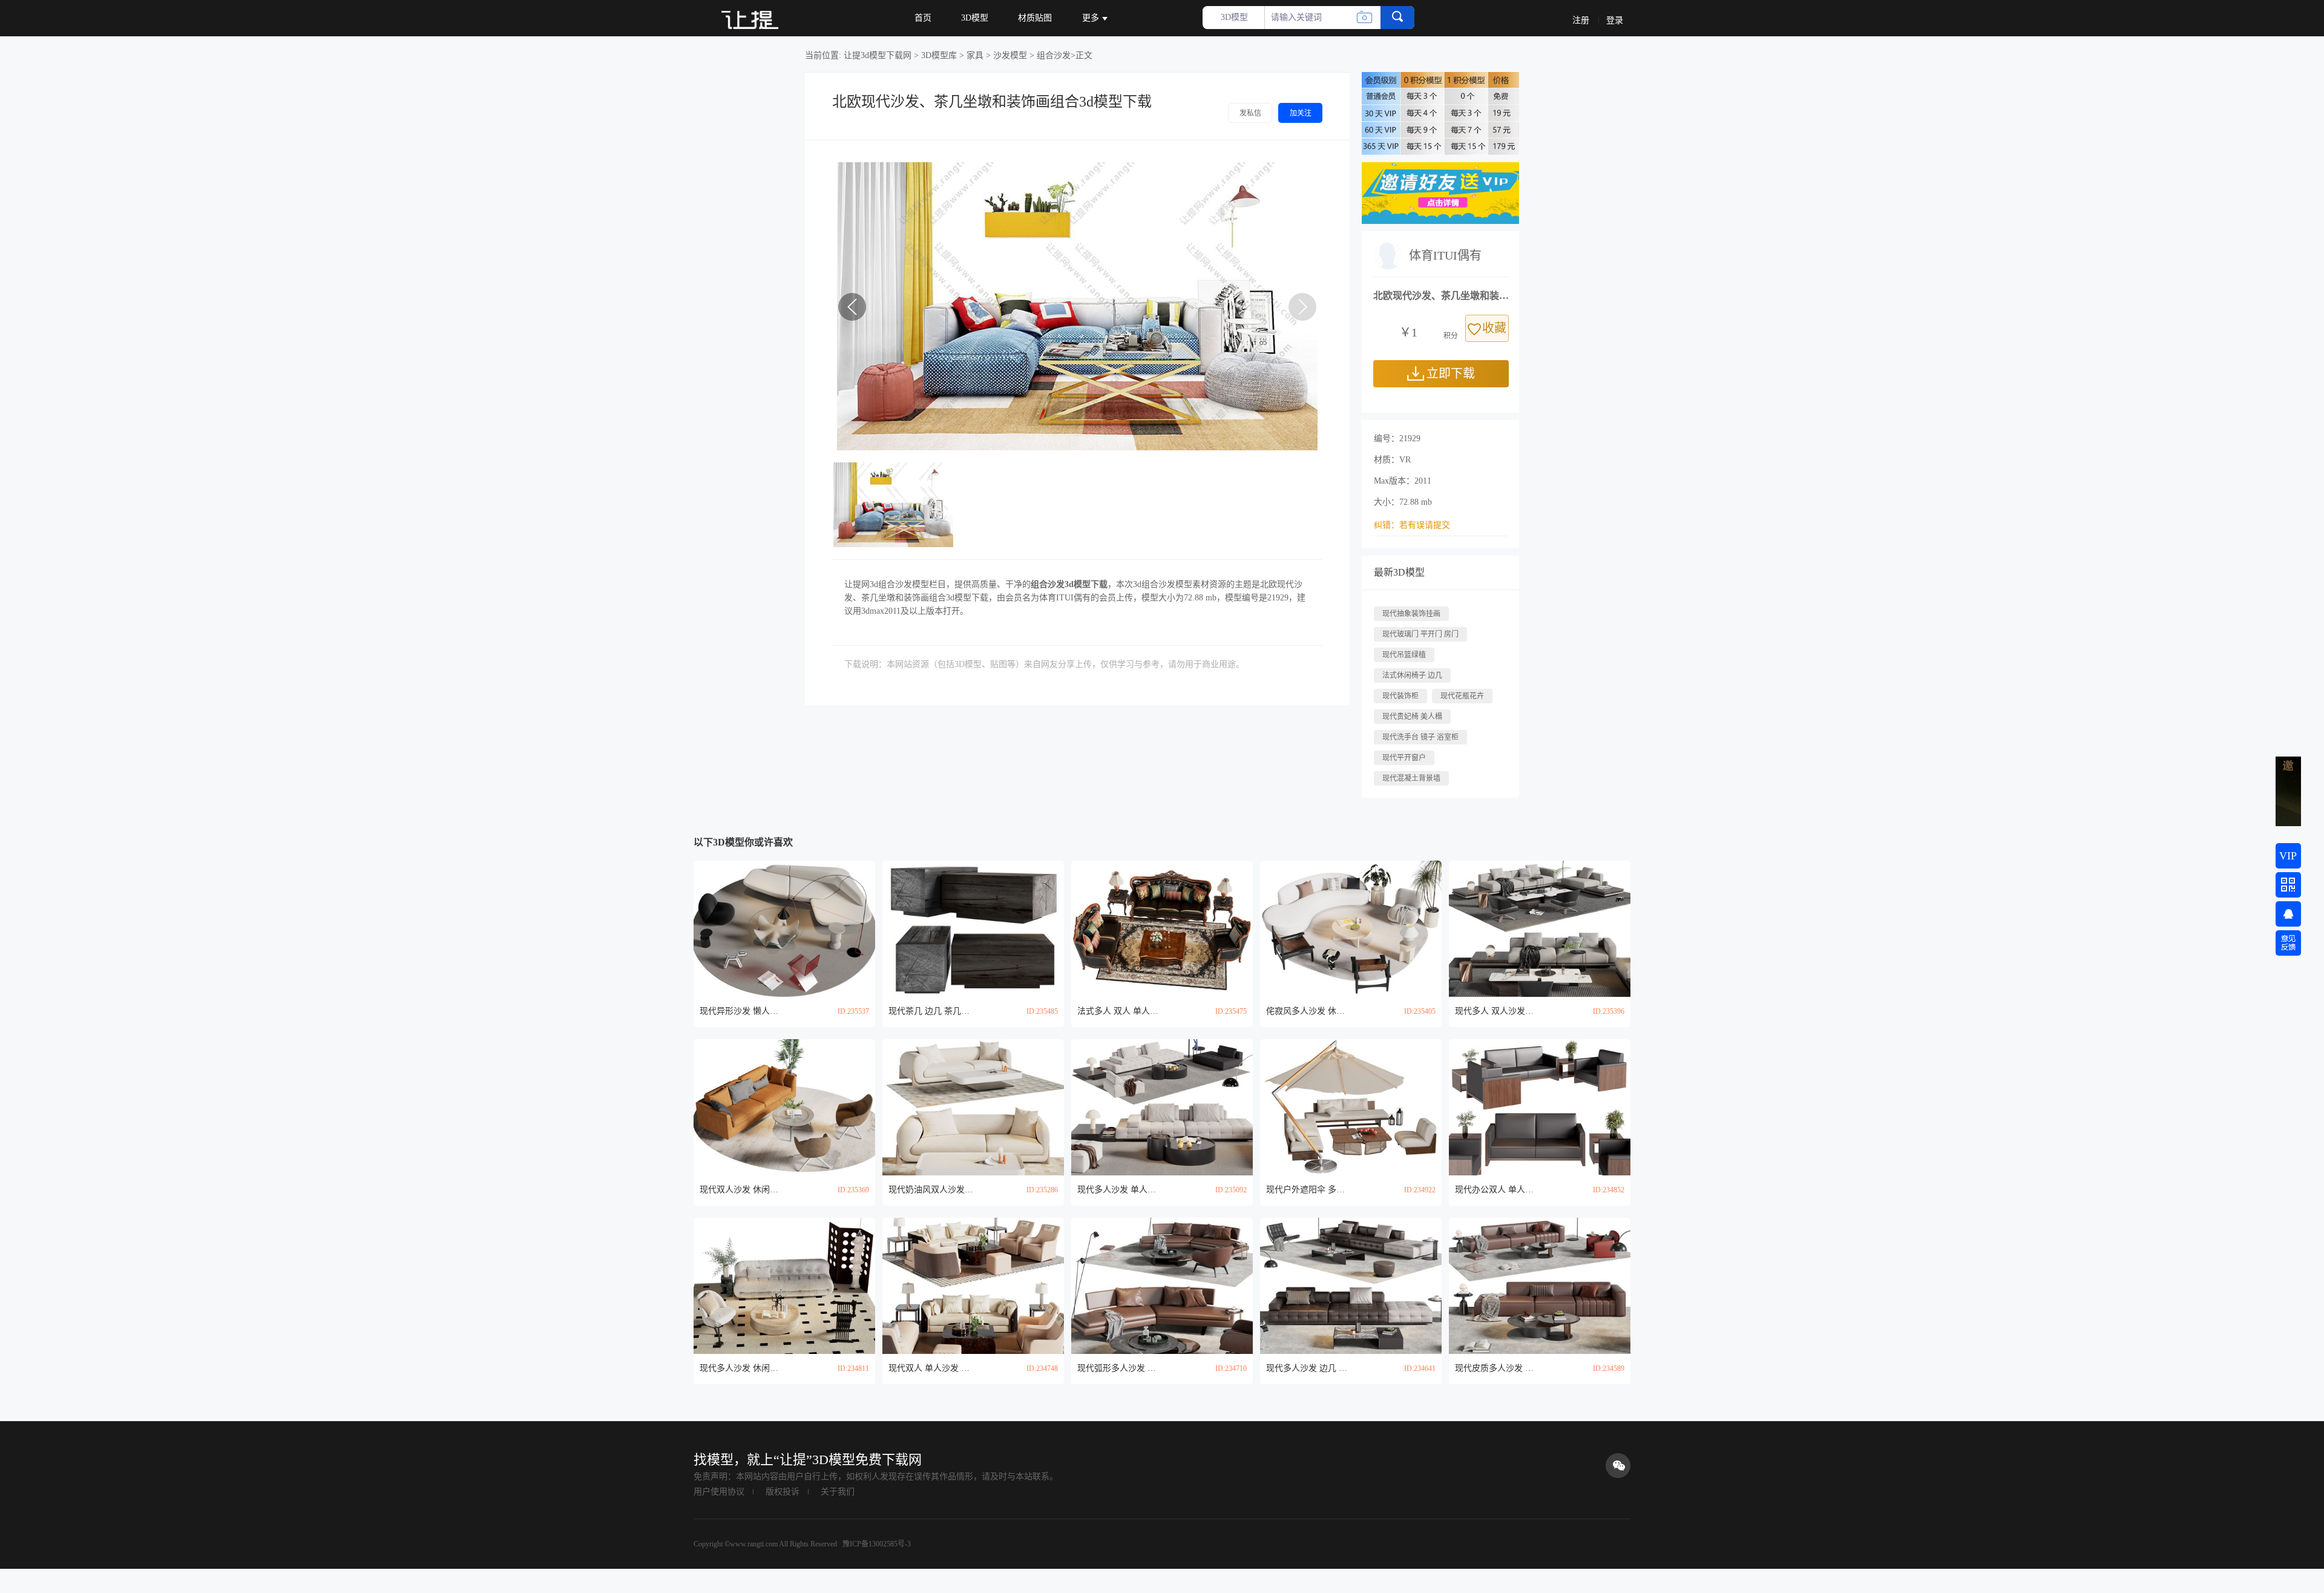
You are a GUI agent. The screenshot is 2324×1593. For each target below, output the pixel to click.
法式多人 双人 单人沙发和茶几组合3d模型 (1120, 1011)
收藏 (1494, 328)
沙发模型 (1010, 55)
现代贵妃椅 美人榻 (1412, 717)
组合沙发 (1054, 55)
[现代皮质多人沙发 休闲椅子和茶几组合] (1540, 1286)
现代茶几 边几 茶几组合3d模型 (931, 1011)
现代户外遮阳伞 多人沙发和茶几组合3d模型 (1308, 1190)
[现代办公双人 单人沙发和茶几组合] (1540, 1107)
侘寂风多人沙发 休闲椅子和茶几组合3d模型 (1308, 1011)
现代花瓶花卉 (1462, 696)
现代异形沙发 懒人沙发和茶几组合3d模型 (742, 1011)
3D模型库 (939, 55)
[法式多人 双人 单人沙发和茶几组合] (1162, 929)
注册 (1581, 20)
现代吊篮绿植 (1404, 655)
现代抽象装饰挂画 (1411, 614)
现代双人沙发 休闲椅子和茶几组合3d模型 (742, 1190)
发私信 (1250, 113)
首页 (923, 18)
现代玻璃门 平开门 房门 (1420, 634)
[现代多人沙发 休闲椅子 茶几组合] (784, 1286)
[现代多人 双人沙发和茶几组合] (1540, 929)
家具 (975, 55)
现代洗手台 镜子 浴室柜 (1420, 737)
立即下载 (1451, 373)
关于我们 (838, 1492)
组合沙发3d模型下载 (1069, 584)
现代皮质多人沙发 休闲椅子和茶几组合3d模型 (1497, 1368)
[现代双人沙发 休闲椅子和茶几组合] (784, 1107)
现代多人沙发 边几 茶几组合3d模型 (1308, 1368)
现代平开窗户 (1404, 758)
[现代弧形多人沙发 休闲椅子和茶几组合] (1162, 1286)
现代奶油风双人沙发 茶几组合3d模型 (931, 1190)
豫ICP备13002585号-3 (876, 1544)
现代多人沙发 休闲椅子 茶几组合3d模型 (742, 1368)
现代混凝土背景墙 (1411, 778)
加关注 (1301, 113)
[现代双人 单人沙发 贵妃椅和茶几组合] (973, 1286)
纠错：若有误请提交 (1412, 525)
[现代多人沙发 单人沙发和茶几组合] (1162, 1107)
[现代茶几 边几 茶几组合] (973, 929)
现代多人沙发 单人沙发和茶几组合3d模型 (1120, 1190)
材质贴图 (1035, 18)
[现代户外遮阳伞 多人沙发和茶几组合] (1351, 1107)
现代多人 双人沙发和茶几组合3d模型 (1497, 1011)
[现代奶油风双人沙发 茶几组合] (973, 1107)
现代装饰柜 (1400, 696)
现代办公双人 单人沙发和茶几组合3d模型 (1497, 1190)
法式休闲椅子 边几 (1412, 675)
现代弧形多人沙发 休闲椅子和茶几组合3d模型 (1120, 1368)
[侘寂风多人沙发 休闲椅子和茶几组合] (1351, 929)
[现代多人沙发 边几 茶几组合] (1351, 1286)
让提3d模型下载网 (878, 55)
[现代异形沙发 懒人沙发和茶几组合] (784, 929)
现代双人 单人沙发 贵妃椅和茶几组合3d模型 (931, 1368)
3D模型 (975, 18)
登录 (1615, 20)
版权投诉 (783, 1492)
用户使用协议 (719, 1492)
